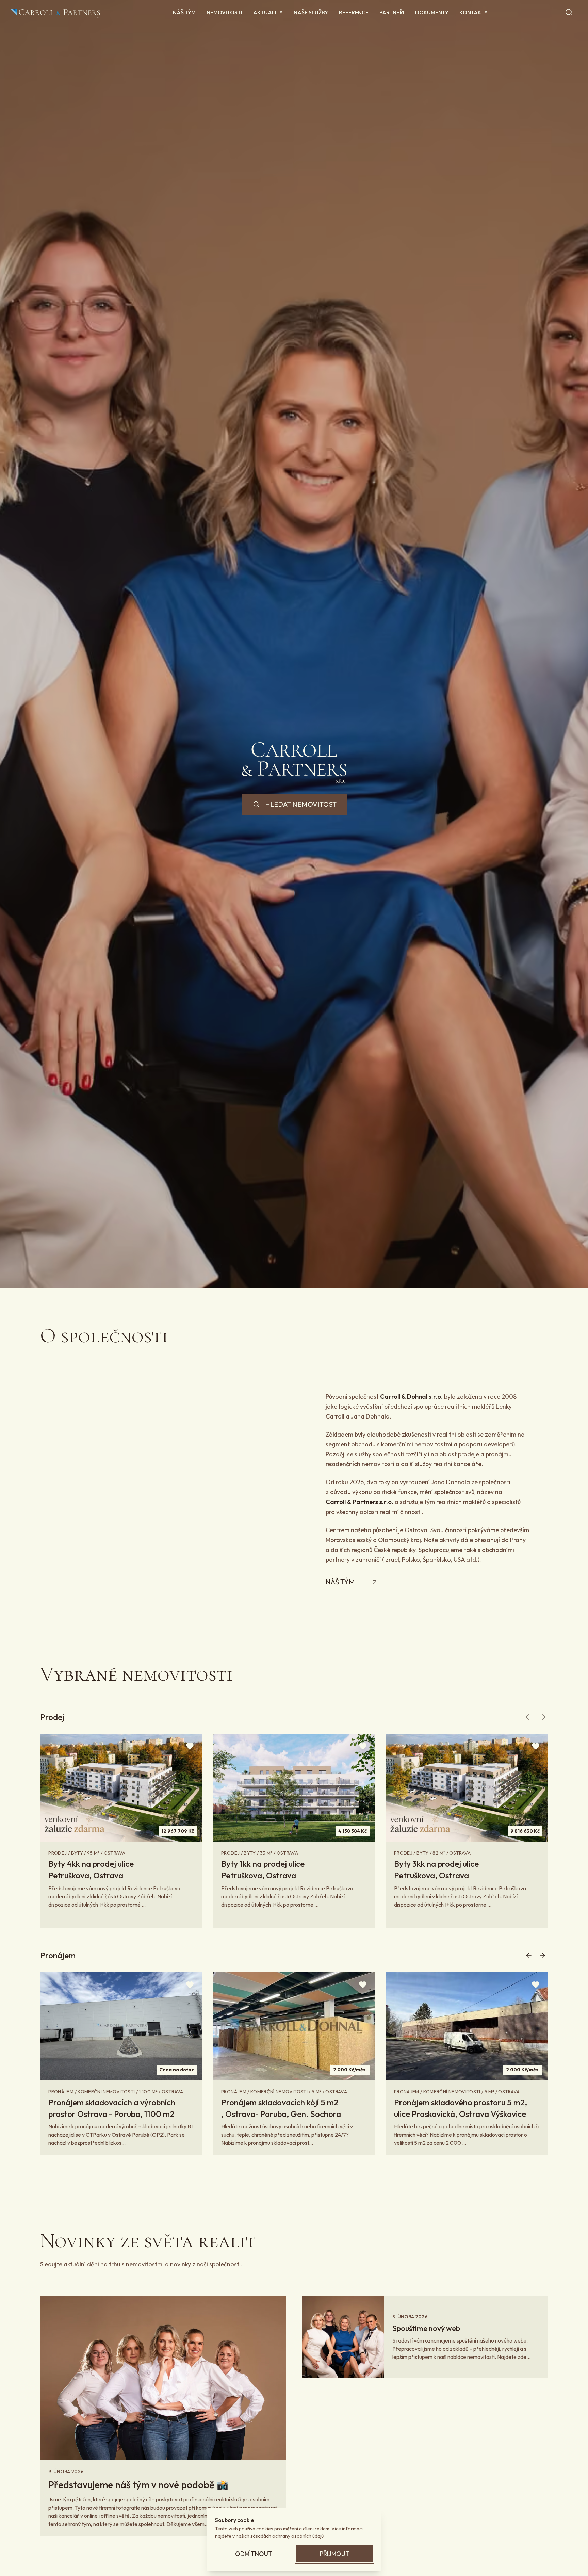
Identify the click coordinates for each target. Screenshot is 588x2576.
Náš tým (340, 1582)
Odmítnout (254, 2554)
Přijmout (335, 2554)
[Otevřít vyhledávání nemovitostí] (569, 12)
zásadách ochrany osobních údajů (287, 2536)
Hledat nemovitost (301, 804)
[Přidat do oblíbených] (190, 1746)
